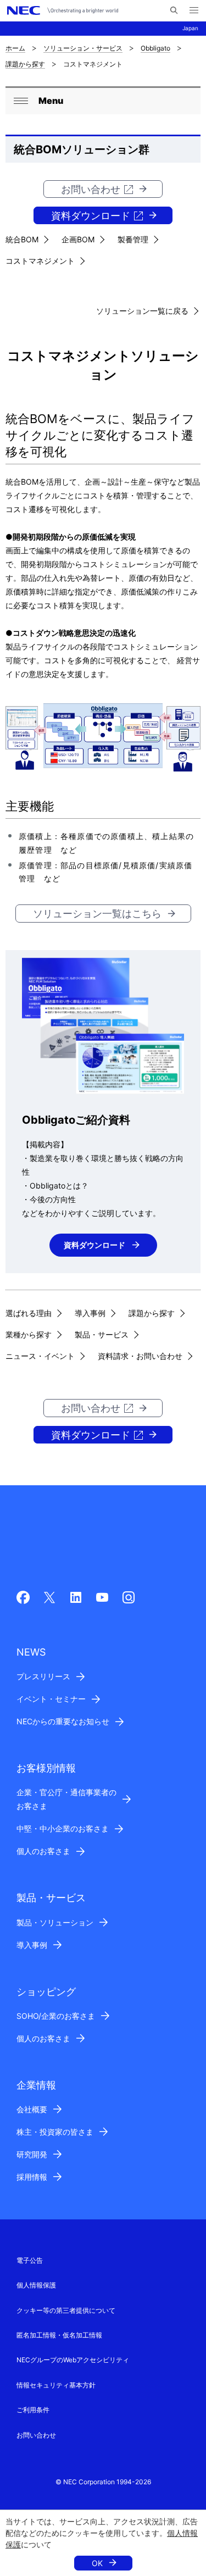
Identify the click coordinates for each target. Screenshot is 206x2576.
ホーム (15, 48)
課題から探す (25, 64)
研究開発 (32, 2154)
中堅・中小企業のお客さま (63, 1828)
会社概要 (32, 2109)
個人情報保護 (36, 2285)
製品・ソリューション (55, 1922)
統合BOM (22, 239)
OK (97, 2563)
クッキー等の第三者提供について (66, 2310)
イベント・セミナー (51, 1699)
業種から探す (29, 1334)
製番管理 (133, 239)
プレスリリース (43, 1676)
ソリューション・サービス (83, 48)
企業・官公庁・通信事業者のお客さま (66, 1799)
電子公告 (30, 2260)
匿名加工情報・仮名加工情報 (59, 2335)
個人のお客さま (43, 1851)
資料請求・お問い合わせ (140, 1356)
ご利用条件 (33, 2410)
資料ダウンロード (91, 216)
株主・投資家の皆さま (55, 2132)
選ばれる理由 (29, 1313)
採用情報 (32, 2177)
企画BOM (78, 239)
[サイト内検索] (174, 10)
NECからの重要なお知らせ (63, 1721)
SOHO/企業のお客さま (56, 2016)
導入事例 (90, 1313)
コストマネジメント (40, 261)
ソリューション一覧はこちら (97, 914)
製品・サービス (102, 1334)
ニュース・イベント (40, 1356)
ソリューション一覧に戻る (142, 311)
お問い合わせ (91, 189)
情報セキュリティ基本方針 (56, 2385)
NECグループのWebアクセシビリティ (73, 2360)
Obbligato (155, 48)
